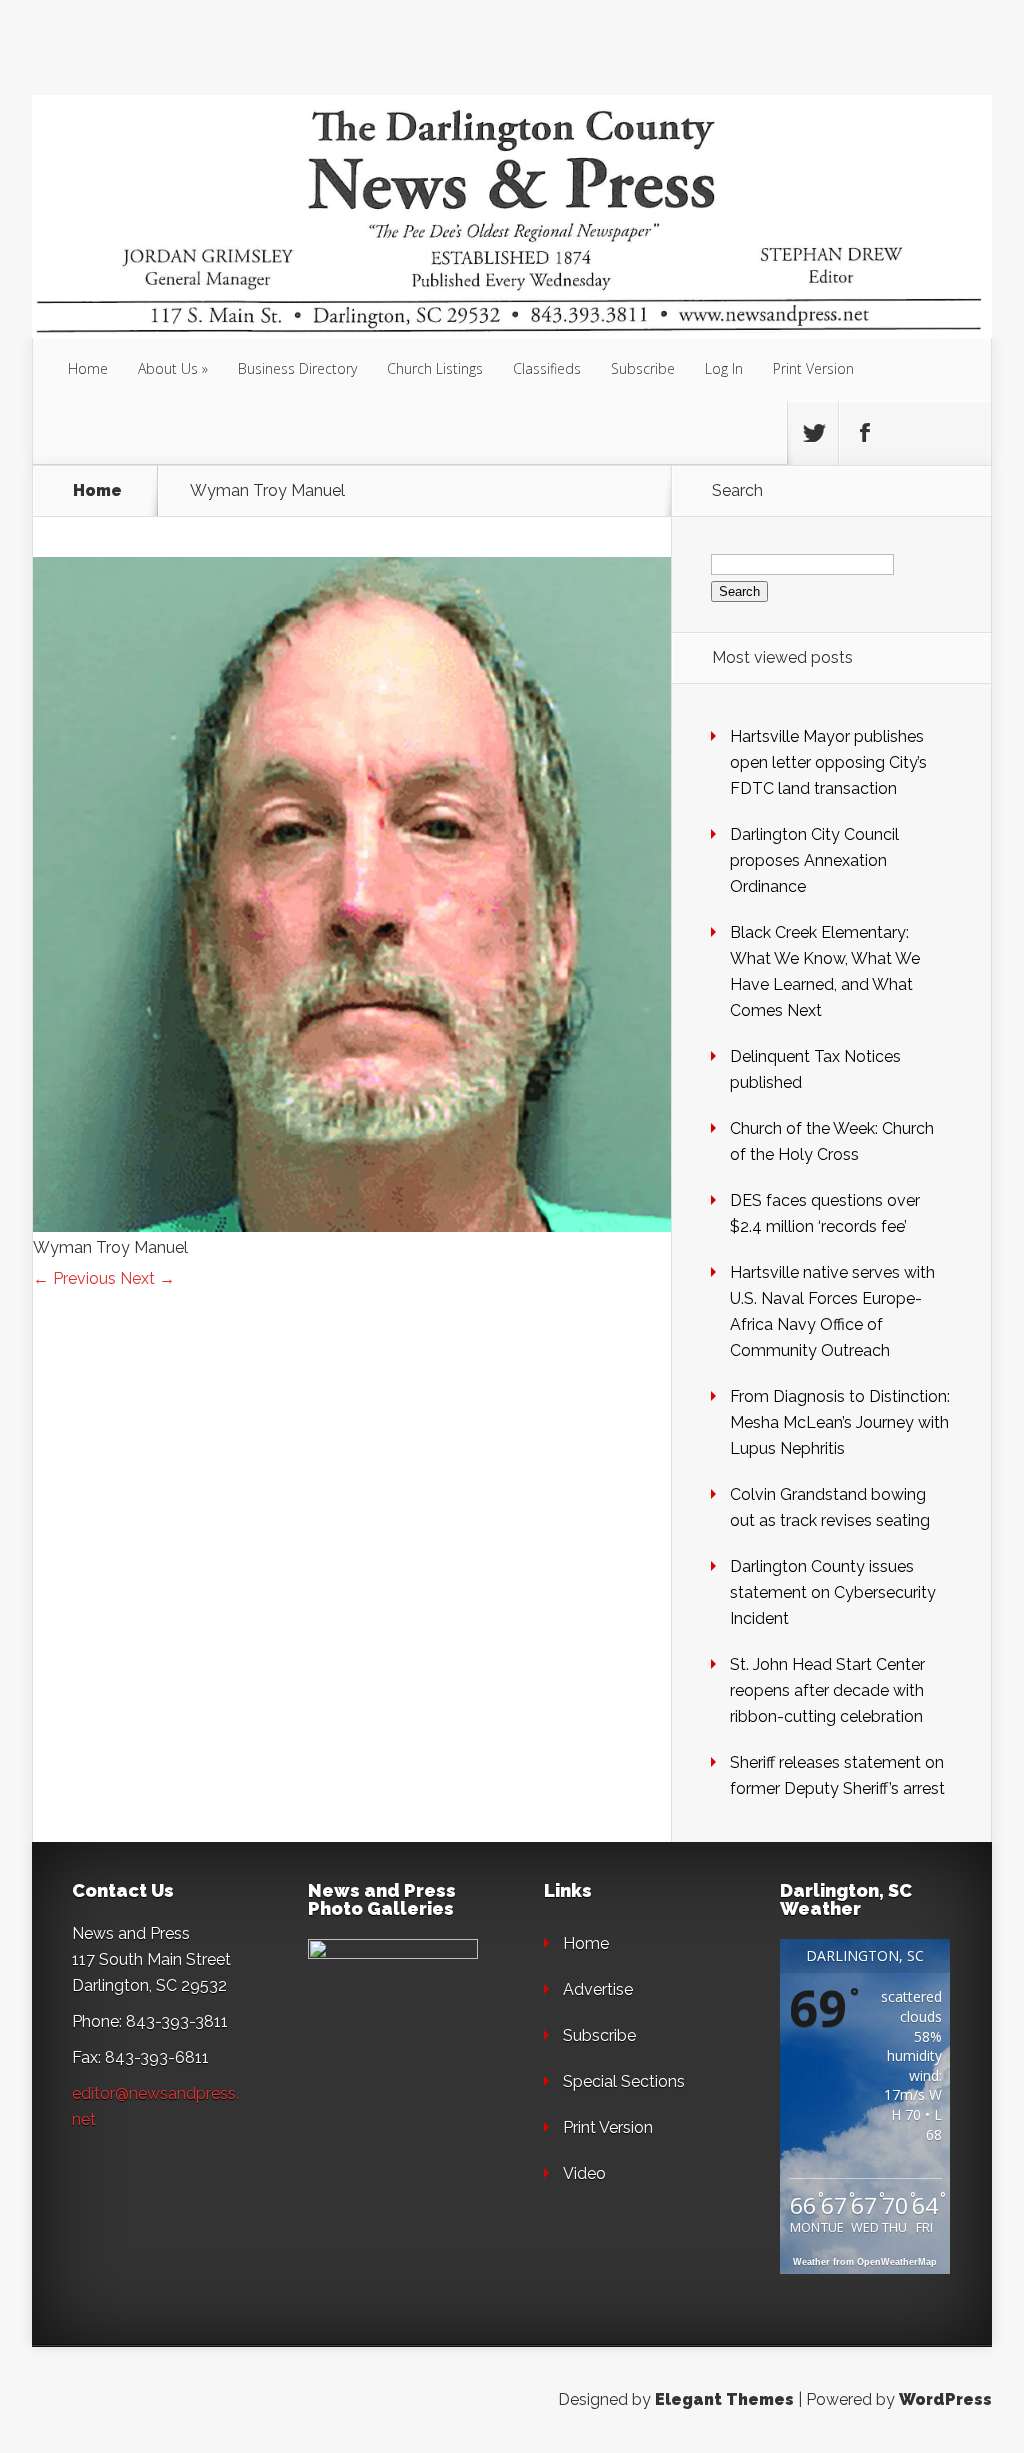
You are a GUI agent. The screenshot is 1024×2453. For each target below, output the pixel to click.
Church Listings (435, 368)
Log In (724, 368)
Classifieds (547, 368)
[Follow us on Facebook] (864, 433)
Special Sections (624, 2081)
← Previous (74, 1278)
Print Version (813, 368)
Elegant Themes (724, 2399)
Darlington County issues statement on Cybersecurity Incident (833, 1592)
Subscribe (643, 368)
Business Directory (297, 368)
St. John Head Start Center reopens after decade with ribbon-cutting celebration (827, 1690)
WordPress (945, 2399)
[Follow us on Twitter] (813, 433)
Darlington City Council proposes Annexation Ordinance (814, 860)
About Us (168, 368)
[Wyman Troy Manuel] (352, 1226)
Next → (147, 1278)
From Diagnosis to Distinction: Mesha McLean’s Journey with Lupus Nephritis (840, 1422)
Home (88, 368)
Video (584, 2173)
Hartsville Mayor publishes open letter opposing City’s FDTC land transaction (828, 762)
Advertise (598, 1989)
